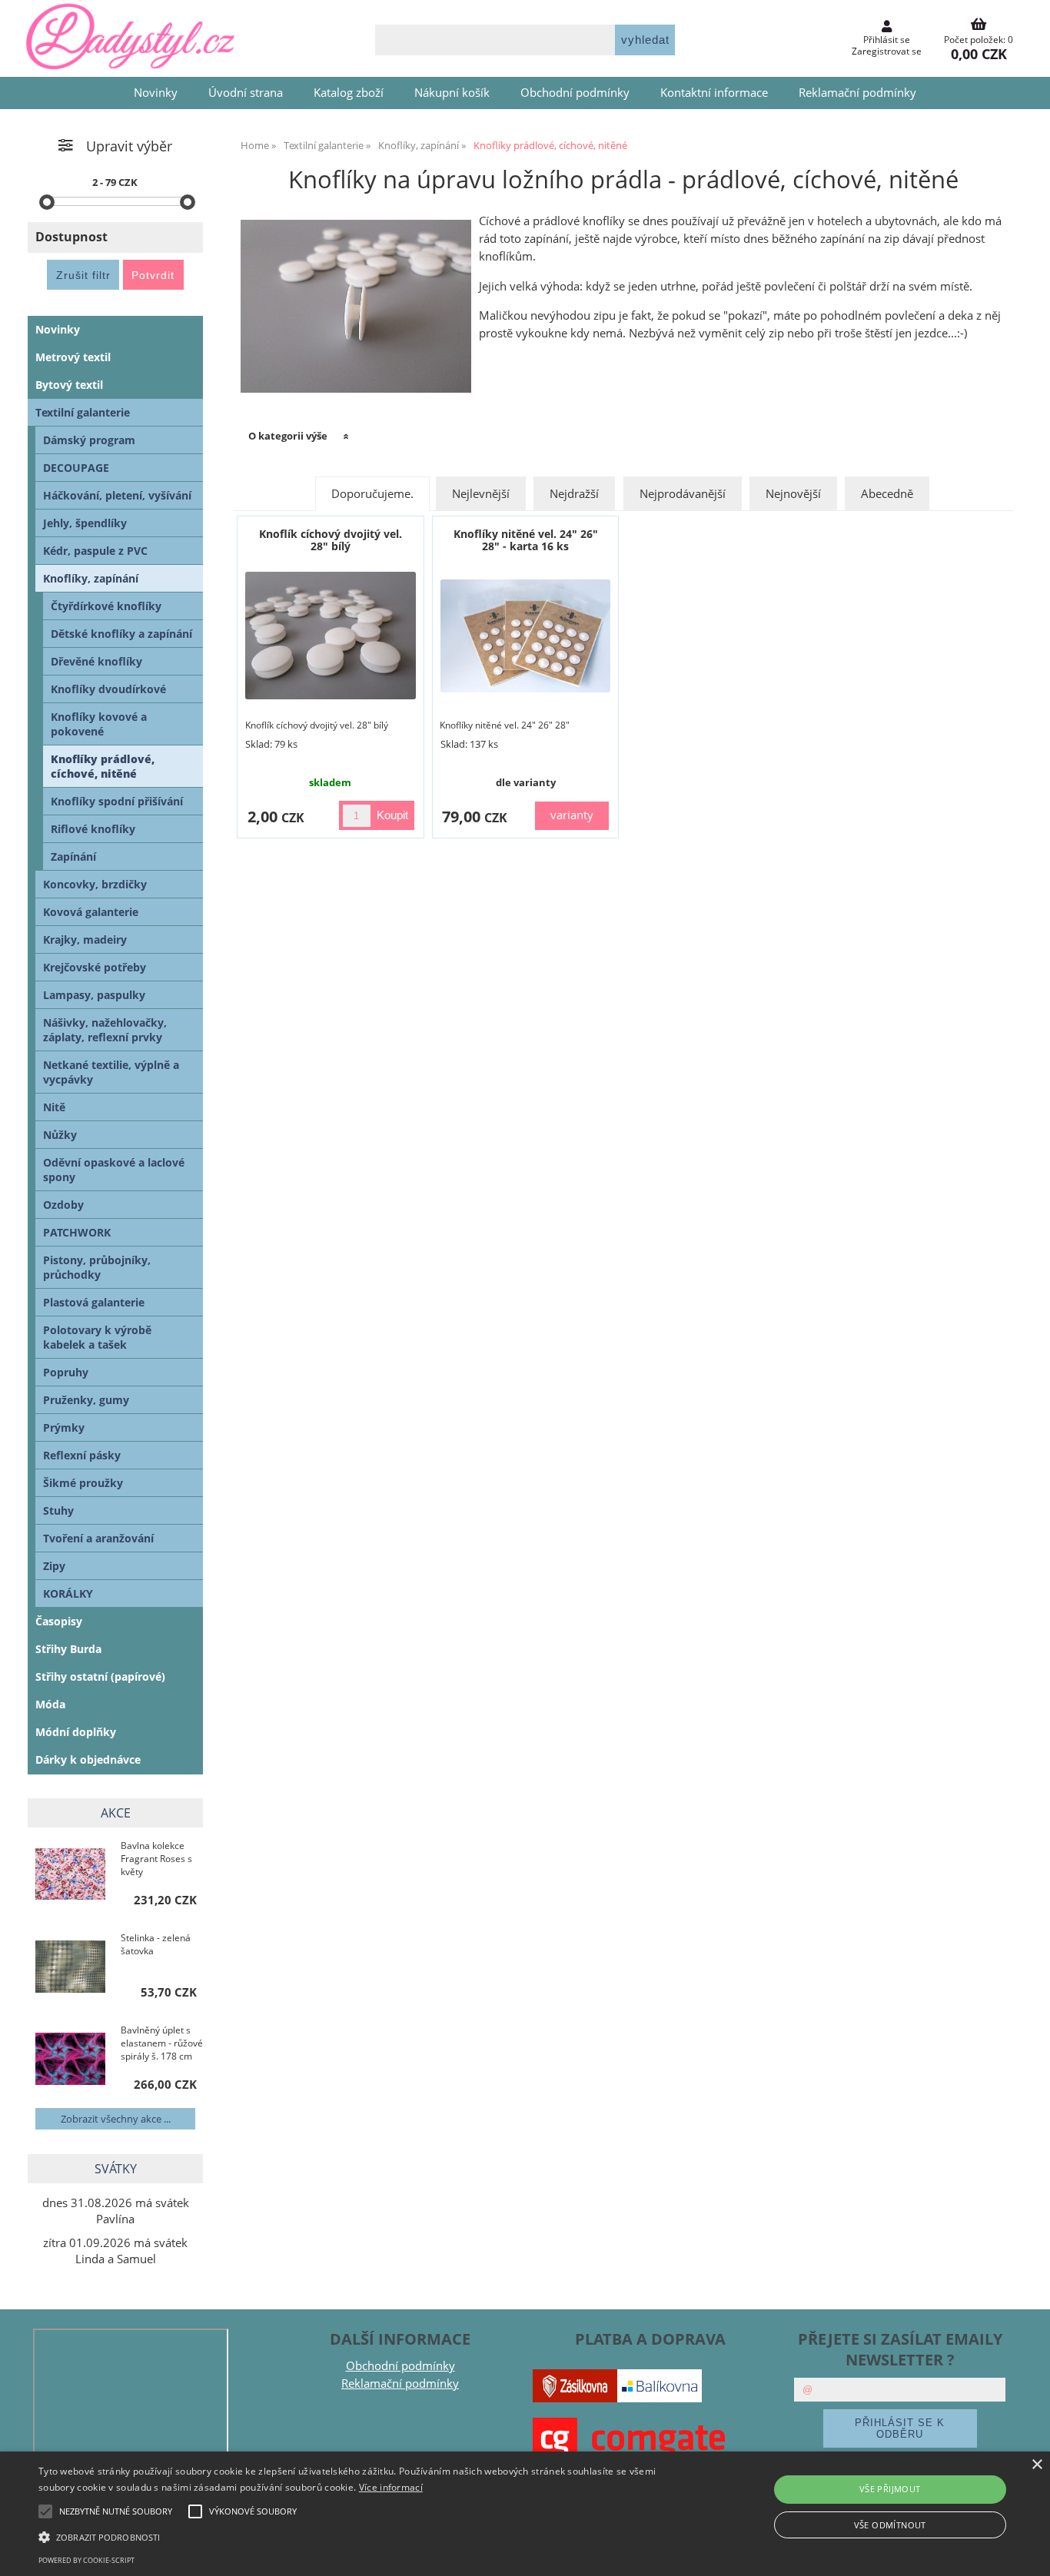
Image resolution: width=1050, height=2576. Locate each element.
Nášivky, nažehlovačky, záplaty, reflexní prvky (105, 1030)
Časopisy (59, 1621)
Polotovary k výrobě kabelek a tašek (97, 1337)
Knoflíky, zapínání (91, 578)
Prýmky (64, 1427)
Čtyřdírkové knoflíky (106, 606)
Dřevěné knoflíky (96, 661)
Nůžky (60, 1135)
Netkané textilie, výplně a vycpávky (111, 1072)
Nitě (54, 1107)
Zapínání (73, 856)
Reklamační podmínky (857, 93)
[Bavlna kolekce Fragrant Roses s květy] (70, 1876)
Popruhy (66, 1372)
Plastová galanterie (94, 1302)
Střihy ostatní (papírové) (100, 1676)
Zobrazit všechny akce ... (116, 2119)
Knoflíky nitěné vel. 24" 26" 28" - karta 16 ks (526, 539)
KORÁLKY (68, 1593)
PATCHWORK (77, 1232)
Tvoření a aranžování (98, 1538)
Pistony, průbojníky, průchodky (97, 1267)
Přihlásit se (887, 40)
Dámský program (89, 440)
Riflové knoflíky (93, 829)
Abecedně (887, 494)
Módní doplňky (76, 1732)
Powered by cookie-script (86, 2560)
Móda (50, 1704)
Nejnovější (793, 494)
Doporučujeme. (372, 494)
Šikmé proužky (83, 1483)
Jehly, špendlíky (85, 523)
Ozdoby (63, 1205)
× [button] (1037, 2465)
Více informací (391, 2487)
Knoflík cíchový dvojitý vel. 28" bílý (331, 539)
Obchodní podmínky (575, 93)
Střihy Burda (68, 1649)
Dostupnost (71, 237)
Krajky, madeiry (85, 939)
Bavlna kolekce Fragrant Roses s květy (156, 1859)
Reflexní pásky (82, 1455)
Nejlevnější (481, 494)
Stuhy (58, 1510)
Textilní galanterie (83, 412)
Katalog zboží (349, 93)
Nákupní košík (452, 93)
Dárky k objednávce (88, 1759)
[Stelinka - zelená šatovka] (70, 1968)
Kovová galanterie (91, 912)
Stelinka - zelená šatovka (156, 1944)
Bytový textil (69, 385)
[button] (355, 2536)
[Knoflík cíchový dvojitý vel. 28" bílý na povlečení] (331, 636)
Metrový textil (73, 357)
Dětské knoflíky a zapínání (121, 634)
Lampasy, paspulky (94, 995)
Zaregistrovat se (887, 51)
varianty (572, 815)
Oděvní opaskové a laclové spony (114, 1170)
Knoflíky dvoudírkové (108, 689)
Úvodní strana (246, 93)
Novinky (156, 93)
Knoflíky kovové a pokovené (99, 724)
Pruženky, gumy (86, 1400)
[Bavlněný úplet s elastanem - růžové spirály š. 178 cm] (70, 2060)
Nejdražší (574, 494)
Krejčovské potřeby (95, 967)
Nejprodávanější (683, 494)
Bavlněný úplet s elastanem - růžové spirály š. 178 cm (162, 2043)
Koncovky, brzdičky (95, 884)
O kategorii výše (288, 436)
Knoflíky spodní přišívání (117, 801)
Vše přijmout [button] (890, 2489)
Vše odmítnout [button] (890, 2525)
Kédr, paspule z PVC (95, 551)
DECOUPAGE (76, 468)
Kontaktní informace (714, 93)
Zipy (54, 1566)
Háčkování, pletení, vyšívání (117, 495)
